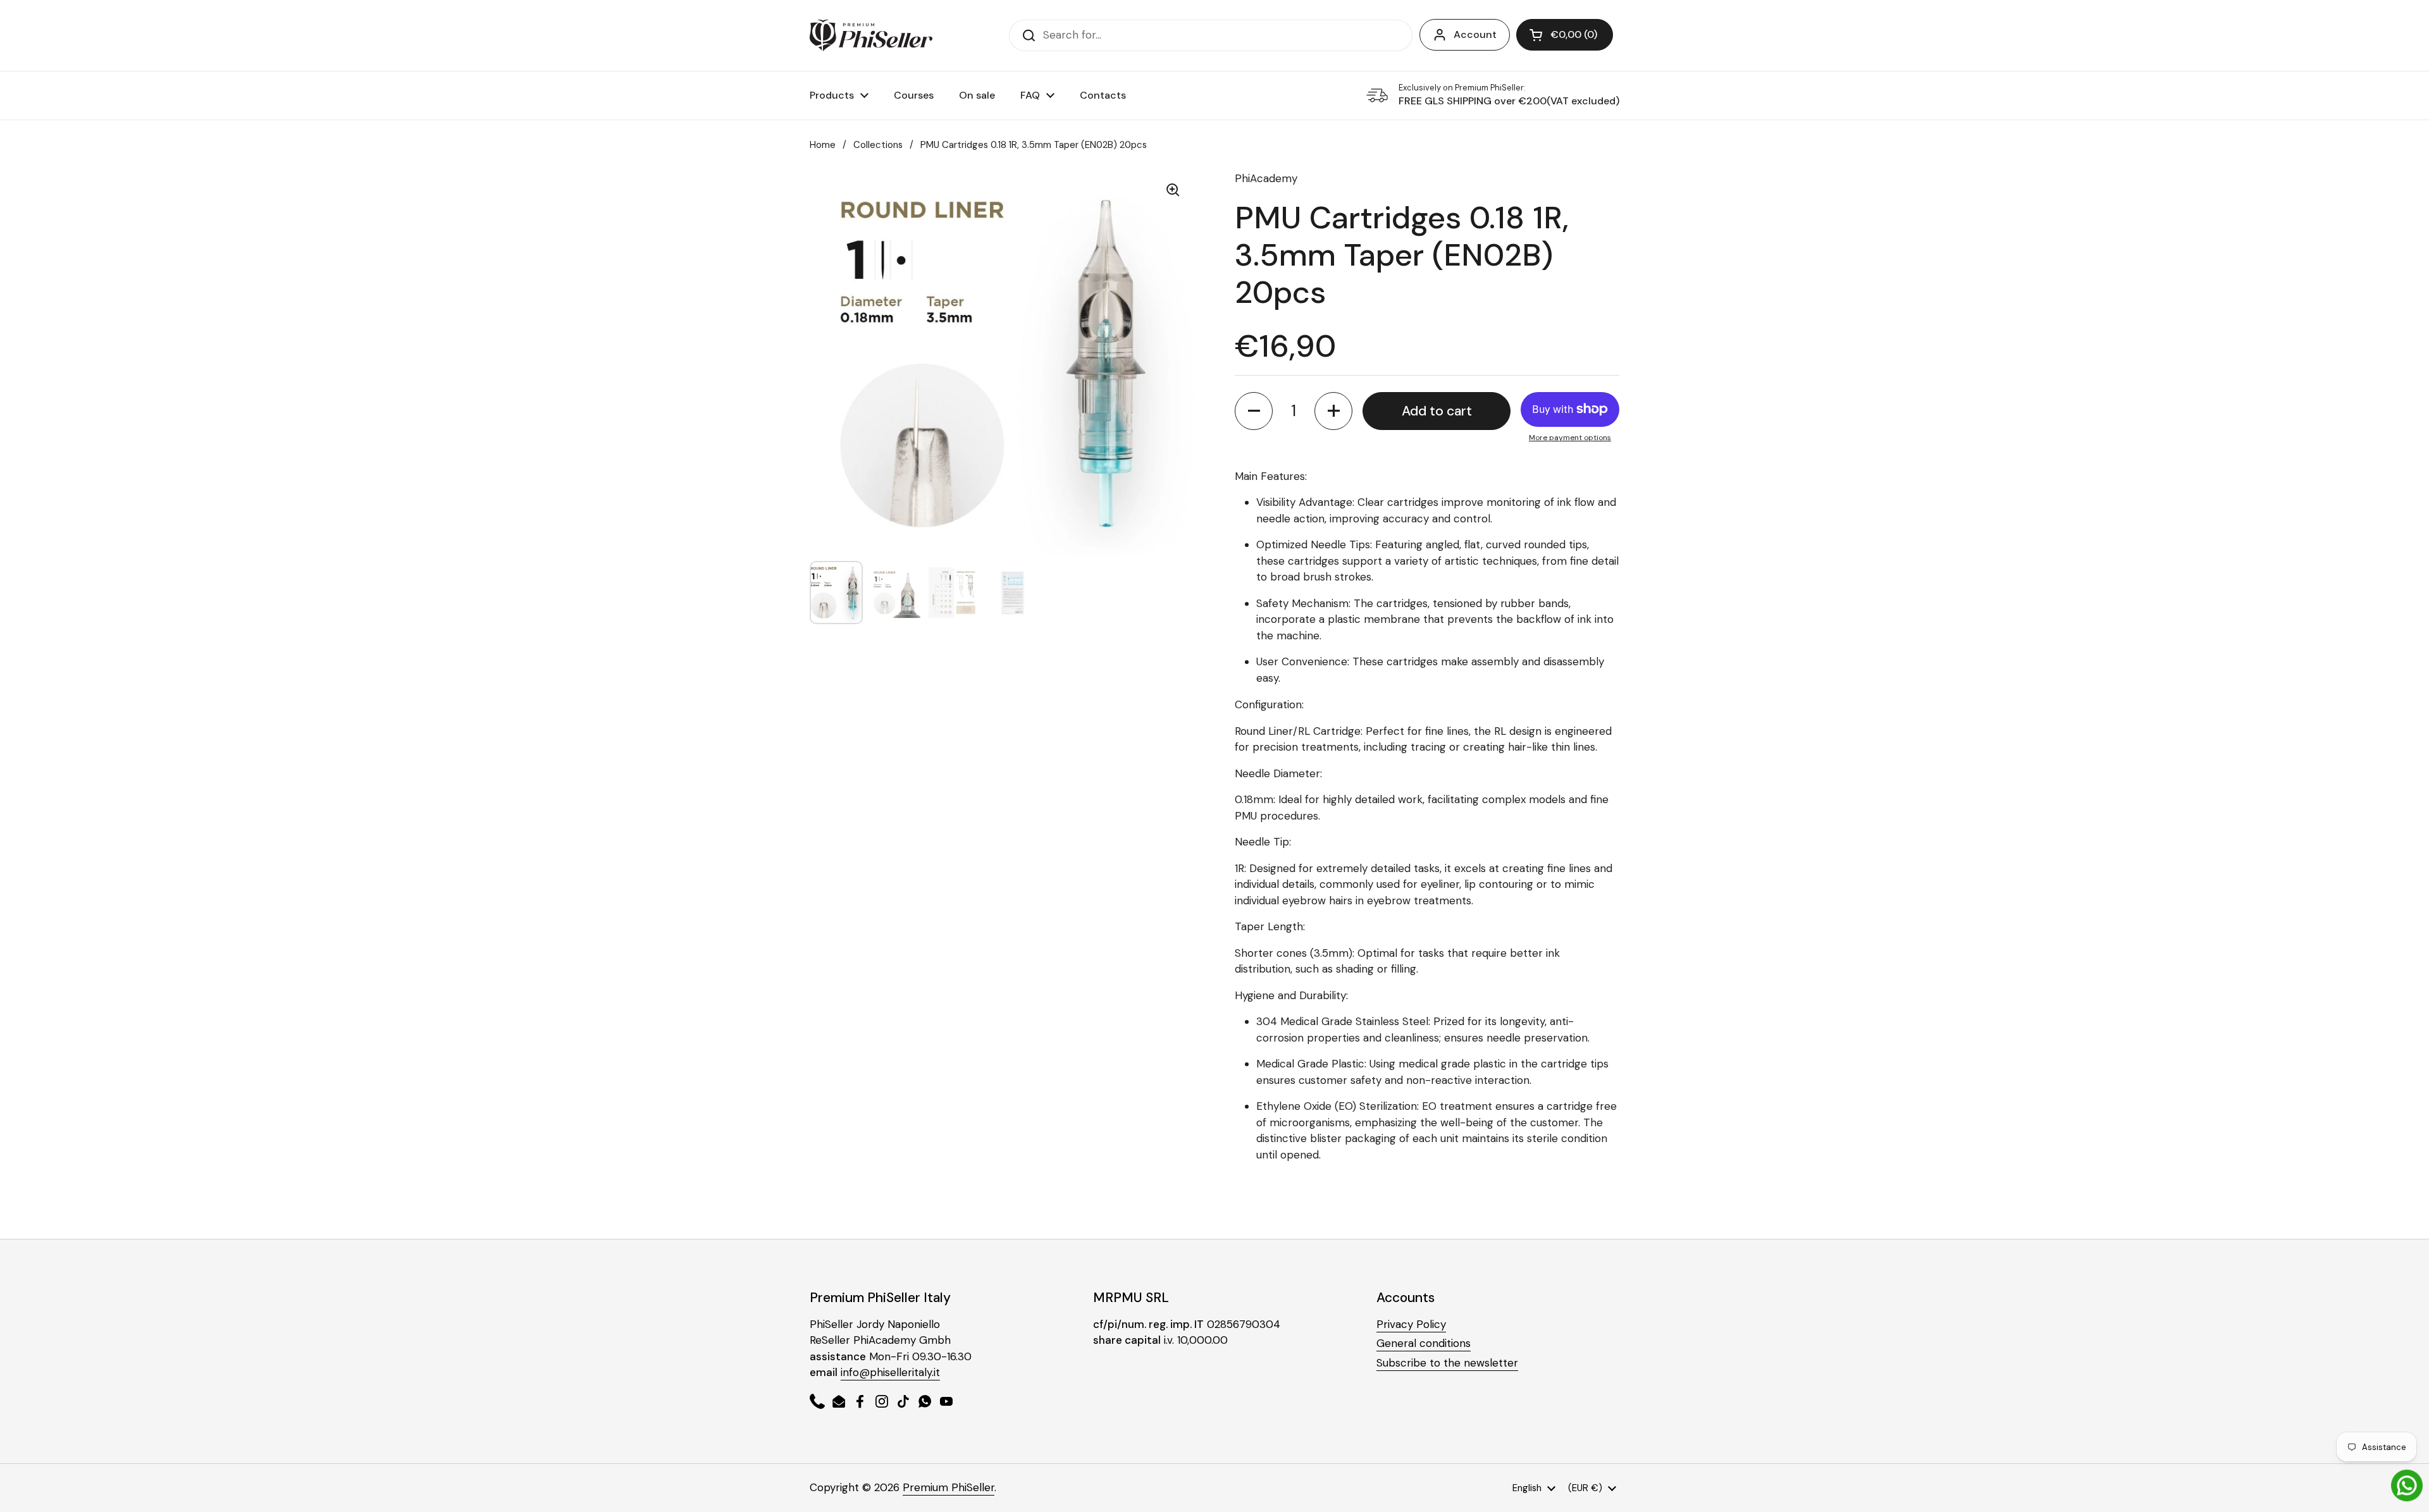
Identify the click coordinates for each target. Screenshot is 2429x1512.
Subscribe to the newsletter (1447, 1363)
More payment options (1570, 438)
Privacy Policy (1411, 1324)
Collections (878, 145)
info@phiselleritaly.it (890, 1372)
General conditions (1424, 1343)
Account (1475, 34)
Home (823, 145)
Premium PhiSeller (949, 1487)
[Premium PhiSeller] (871, 35)
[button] (1565, 35)
